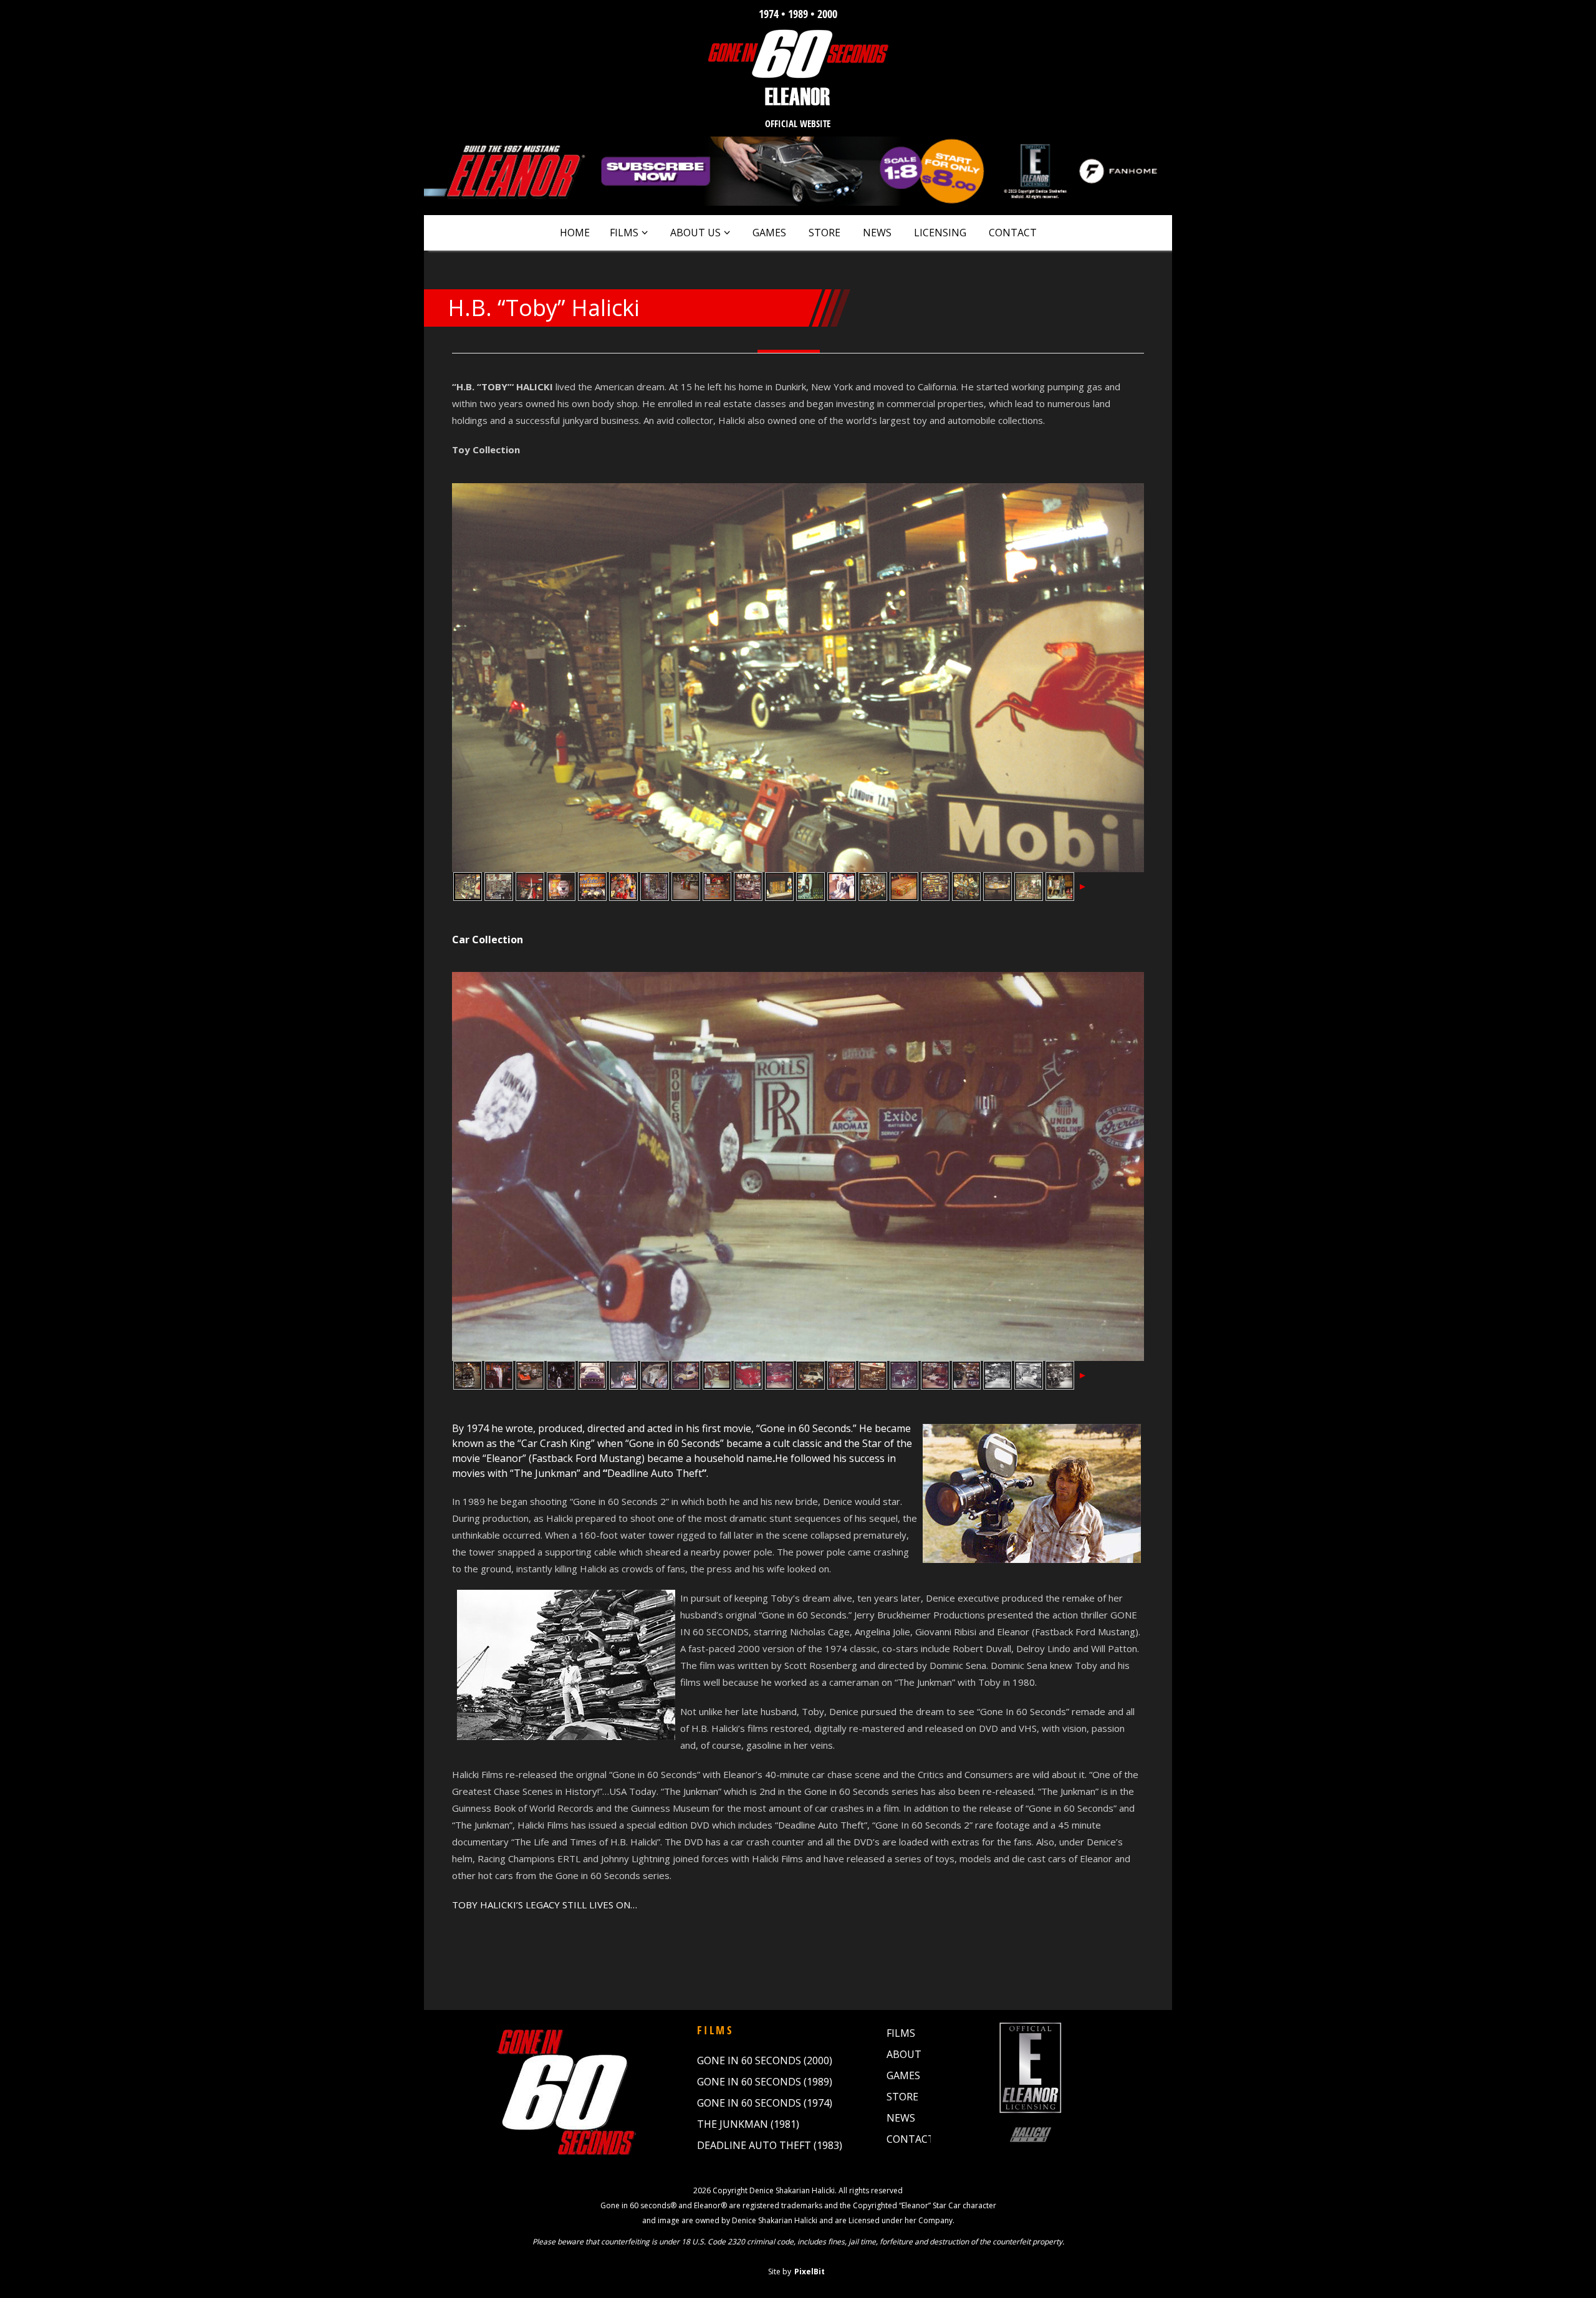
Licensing (940, 233)
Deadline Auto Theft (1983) (770, 2145)
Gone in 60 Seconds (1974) (765, 2103)
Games (769, 233)
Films (624, 233)
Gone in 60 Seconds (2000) (765, 2060)
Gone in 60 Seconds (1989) (765, 2082)
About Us (695, 233)
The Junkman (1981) (748, 2124)
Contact (1013, 233)
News (877, 233)
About (904, 2054)
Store (824, 233)
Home (575, 233)
